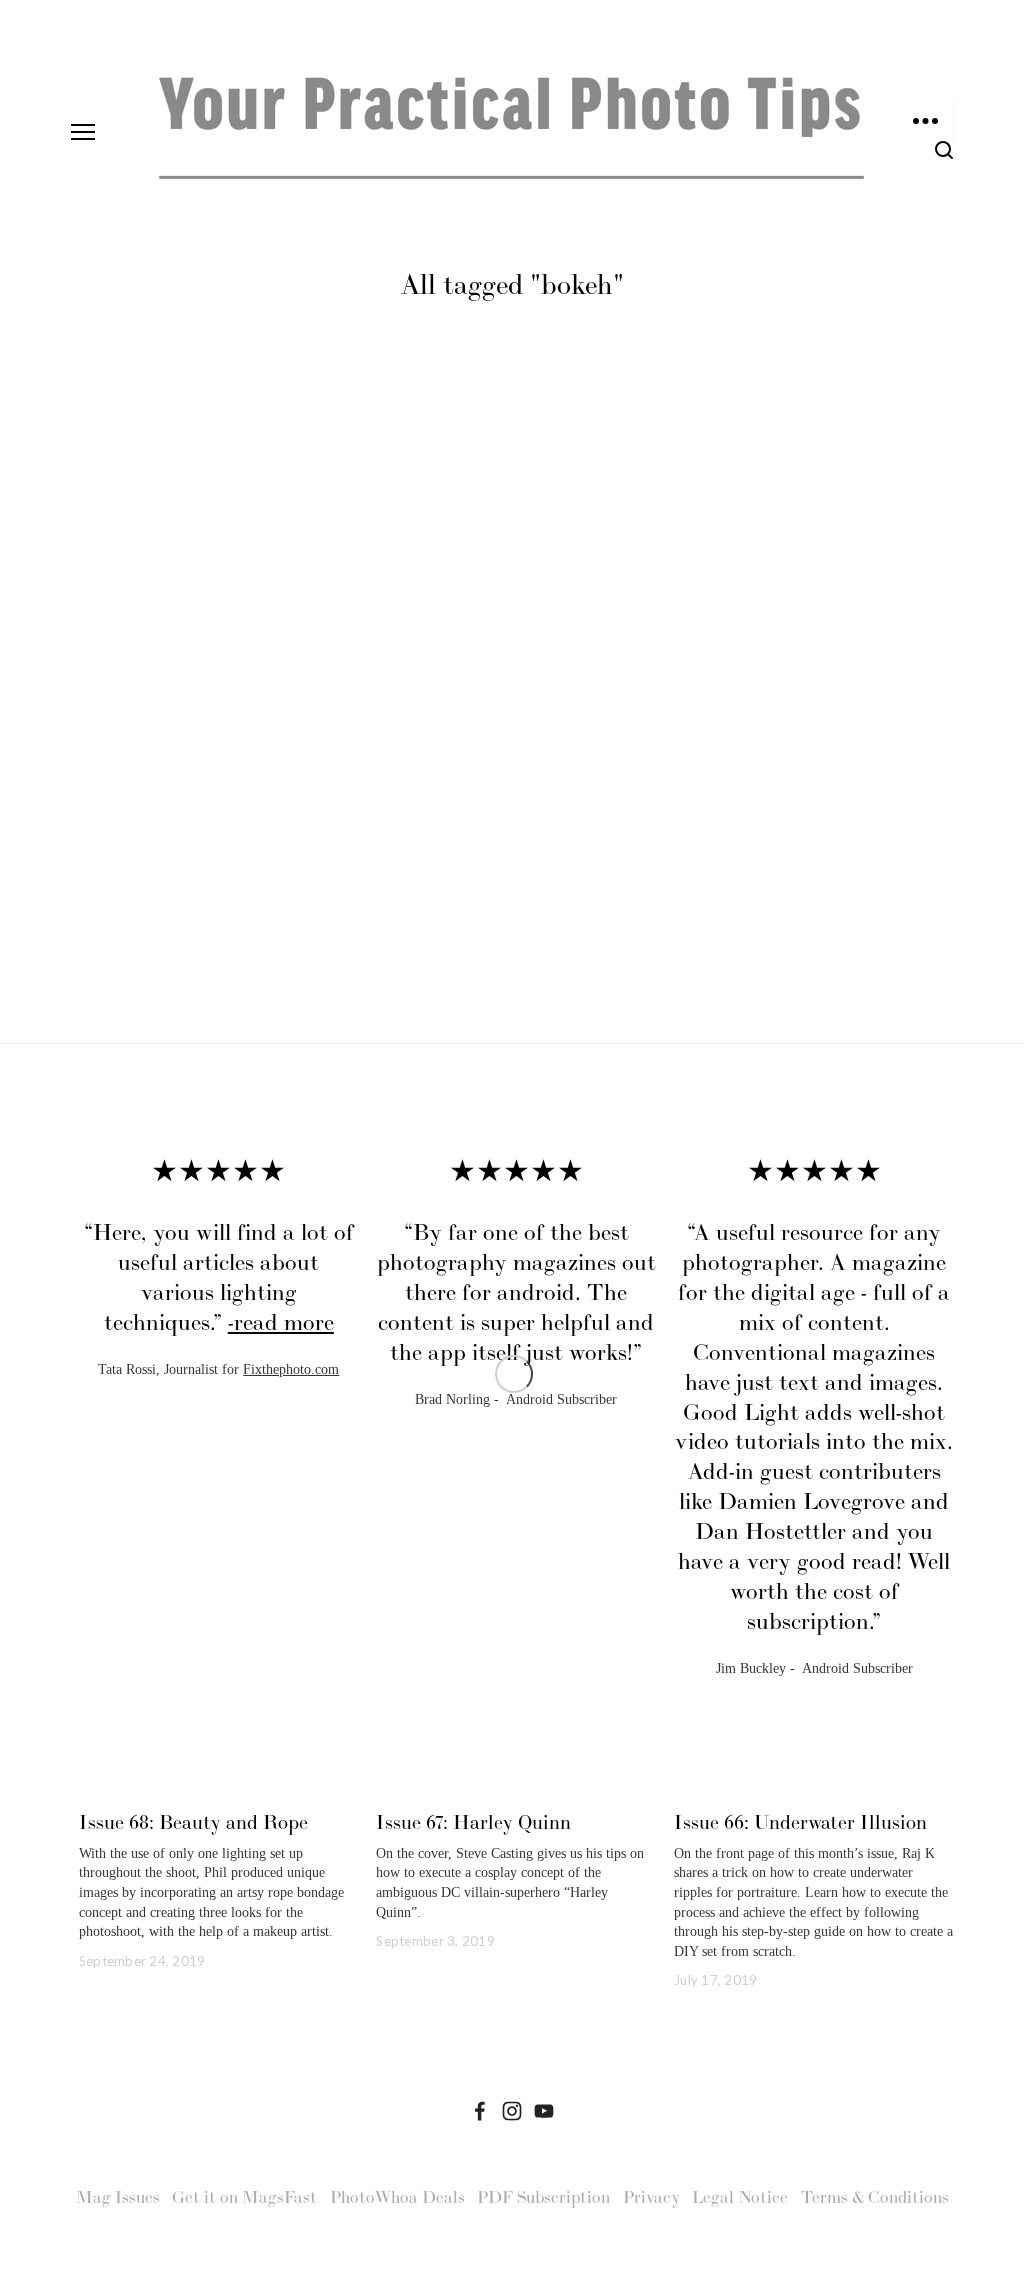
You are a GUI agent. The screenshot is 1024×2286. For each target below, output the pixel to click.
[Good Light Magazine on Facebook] (480, 2111)
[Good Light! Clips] (544, 2111)
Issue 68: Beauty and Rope (193, 1822)
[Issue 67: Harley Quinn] (516, 1787)
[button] (920, 1122)
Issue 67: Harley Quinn (473, 1822)
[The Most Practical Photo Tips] (512, 2111)
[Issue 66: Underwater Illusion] (814, 1787)
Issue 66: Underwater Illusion (800, 1822)
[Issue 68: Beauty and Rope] (219, 1787)
